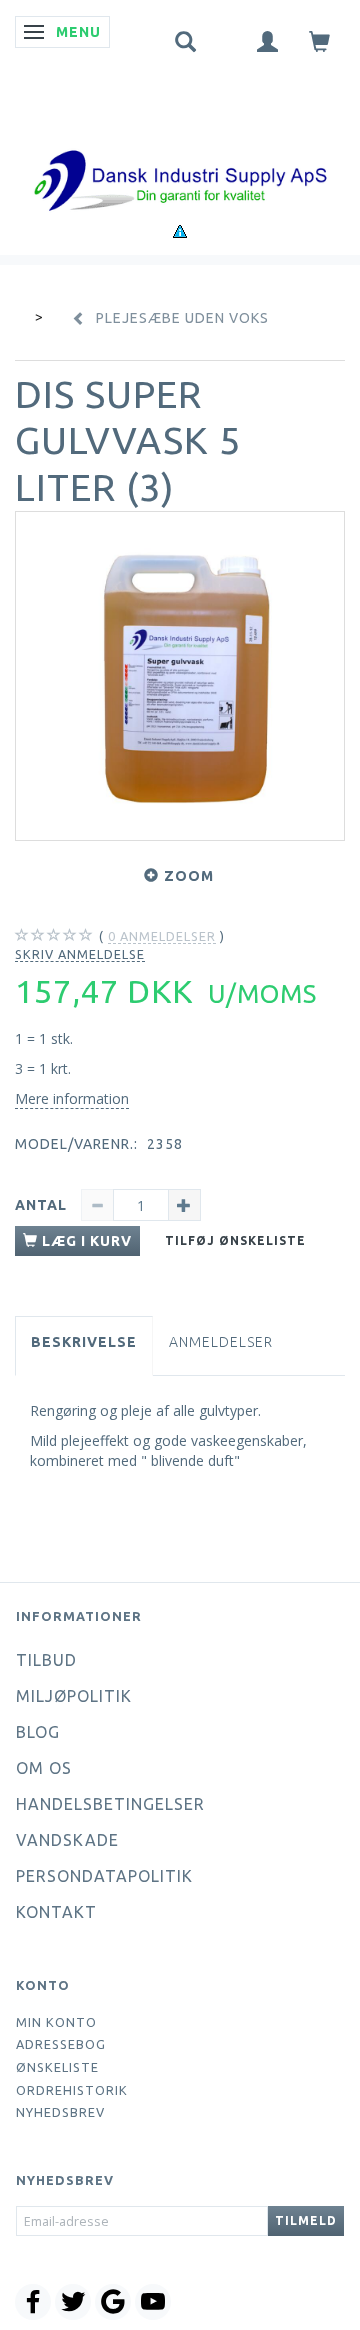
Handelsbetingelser (110, 1804)
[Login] (268, 40)
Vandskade (67, 1840)
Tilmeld (306, 2220)
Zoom (189, 876)
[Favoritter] (227, 37)
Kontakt (56, 1912)
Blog (38, 1732)
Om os (44, 1768)
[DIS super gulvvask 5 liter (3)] (180, 676)
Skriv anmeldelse (80, 954)
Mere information (72, 1098)
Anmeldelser (221, 1342)
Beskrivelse (84, 1342)
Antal (43, 1205)
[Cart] (320, 40)
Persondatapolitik (104, 1876)
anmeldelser (162, 936)
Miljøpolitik (74, 1696)
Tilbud (46, 1660)
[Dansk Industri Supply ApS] (180, 150)
